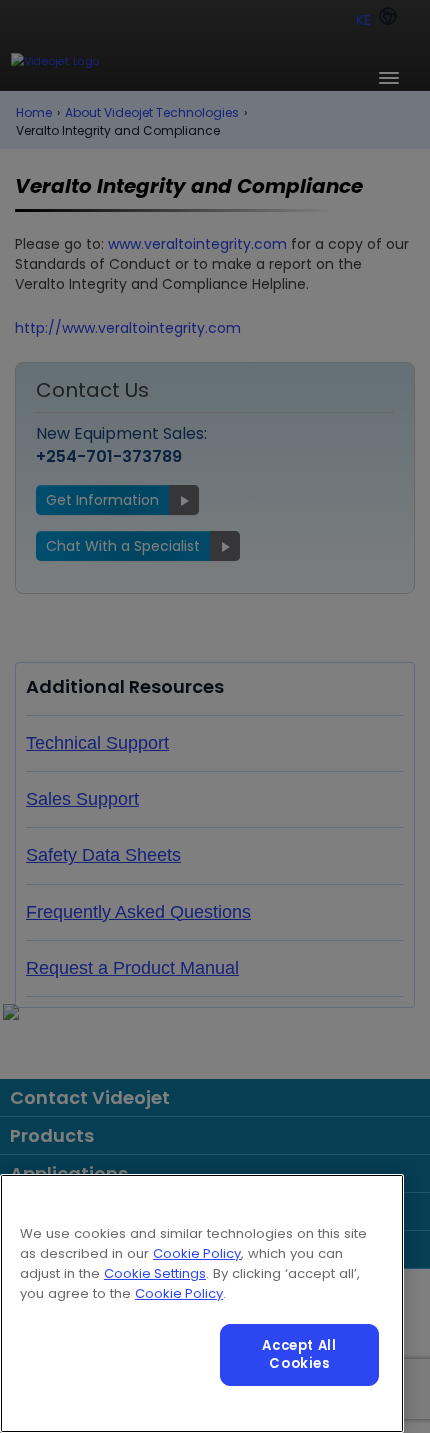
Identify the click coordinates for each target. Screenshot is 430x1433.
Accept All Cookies (299, 1354)
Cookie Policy (197, 1253)
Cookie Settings (155, 1273)
